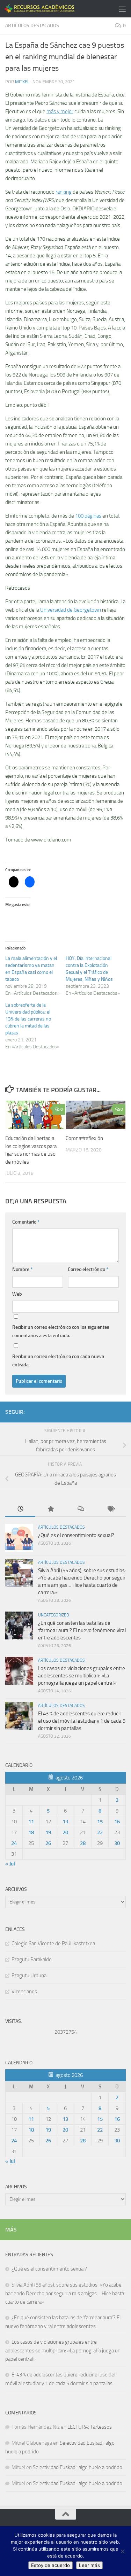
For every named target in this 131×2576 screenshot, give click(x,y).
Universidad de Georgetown (71, 610)
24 (14, 1843)
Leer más (89, 2565)
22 (100, 1832)
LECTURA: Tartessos (90, 2427)
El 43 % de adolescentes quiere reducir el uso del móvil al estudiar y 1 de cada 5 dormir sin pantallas (82, 1721)
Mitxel (22, 82)
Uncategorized (54, 1615)
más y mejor (60, 111)
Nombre (22, 1269)
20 (65, 1832)
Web (17, 1294)
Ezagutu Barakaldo (32, 1960)
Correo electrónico (88, 1269)
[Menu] (122, 9)
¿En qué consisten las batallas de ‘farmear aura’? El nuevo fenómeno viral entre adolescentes (82, 1630)
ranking (64, 192)
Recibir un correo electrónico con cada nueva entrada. (58, 1361)
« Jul (10, 1864)
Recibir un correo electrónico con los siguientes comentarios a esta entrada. (61, 1331)
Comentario (26, 1222)
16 (117, 1822)
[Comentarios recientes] (81, 1509)
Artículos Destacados (32, 26)
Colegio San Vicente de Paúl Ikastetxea (53, 1943)
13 (65, 1822)
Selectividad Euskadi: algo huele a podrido (78, 2467)
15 (100, 1822)
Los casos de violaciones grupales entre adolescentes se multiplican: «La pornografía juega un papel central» (82, 1676)
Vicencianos (24, 1992)
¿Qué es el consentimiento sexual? (76, 1535)
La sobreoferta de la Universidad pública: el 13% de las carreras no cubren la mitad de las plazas (28, 1019)
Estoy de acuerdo (50, 2565)
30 (117, 1843)
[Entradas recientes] (20, 1509)
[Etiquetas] (111, 1509)
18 (31, 1832)
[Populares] (50, 1509)
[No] (122, 2551)
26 (48, 1843)
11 (31, 1822)
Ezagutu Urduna (29, 1976)
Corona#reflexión (84, 1138)
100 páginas (88, 516)
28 (83, 1843)
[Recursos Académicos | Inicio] (52, 9)
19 (48, 1832)
